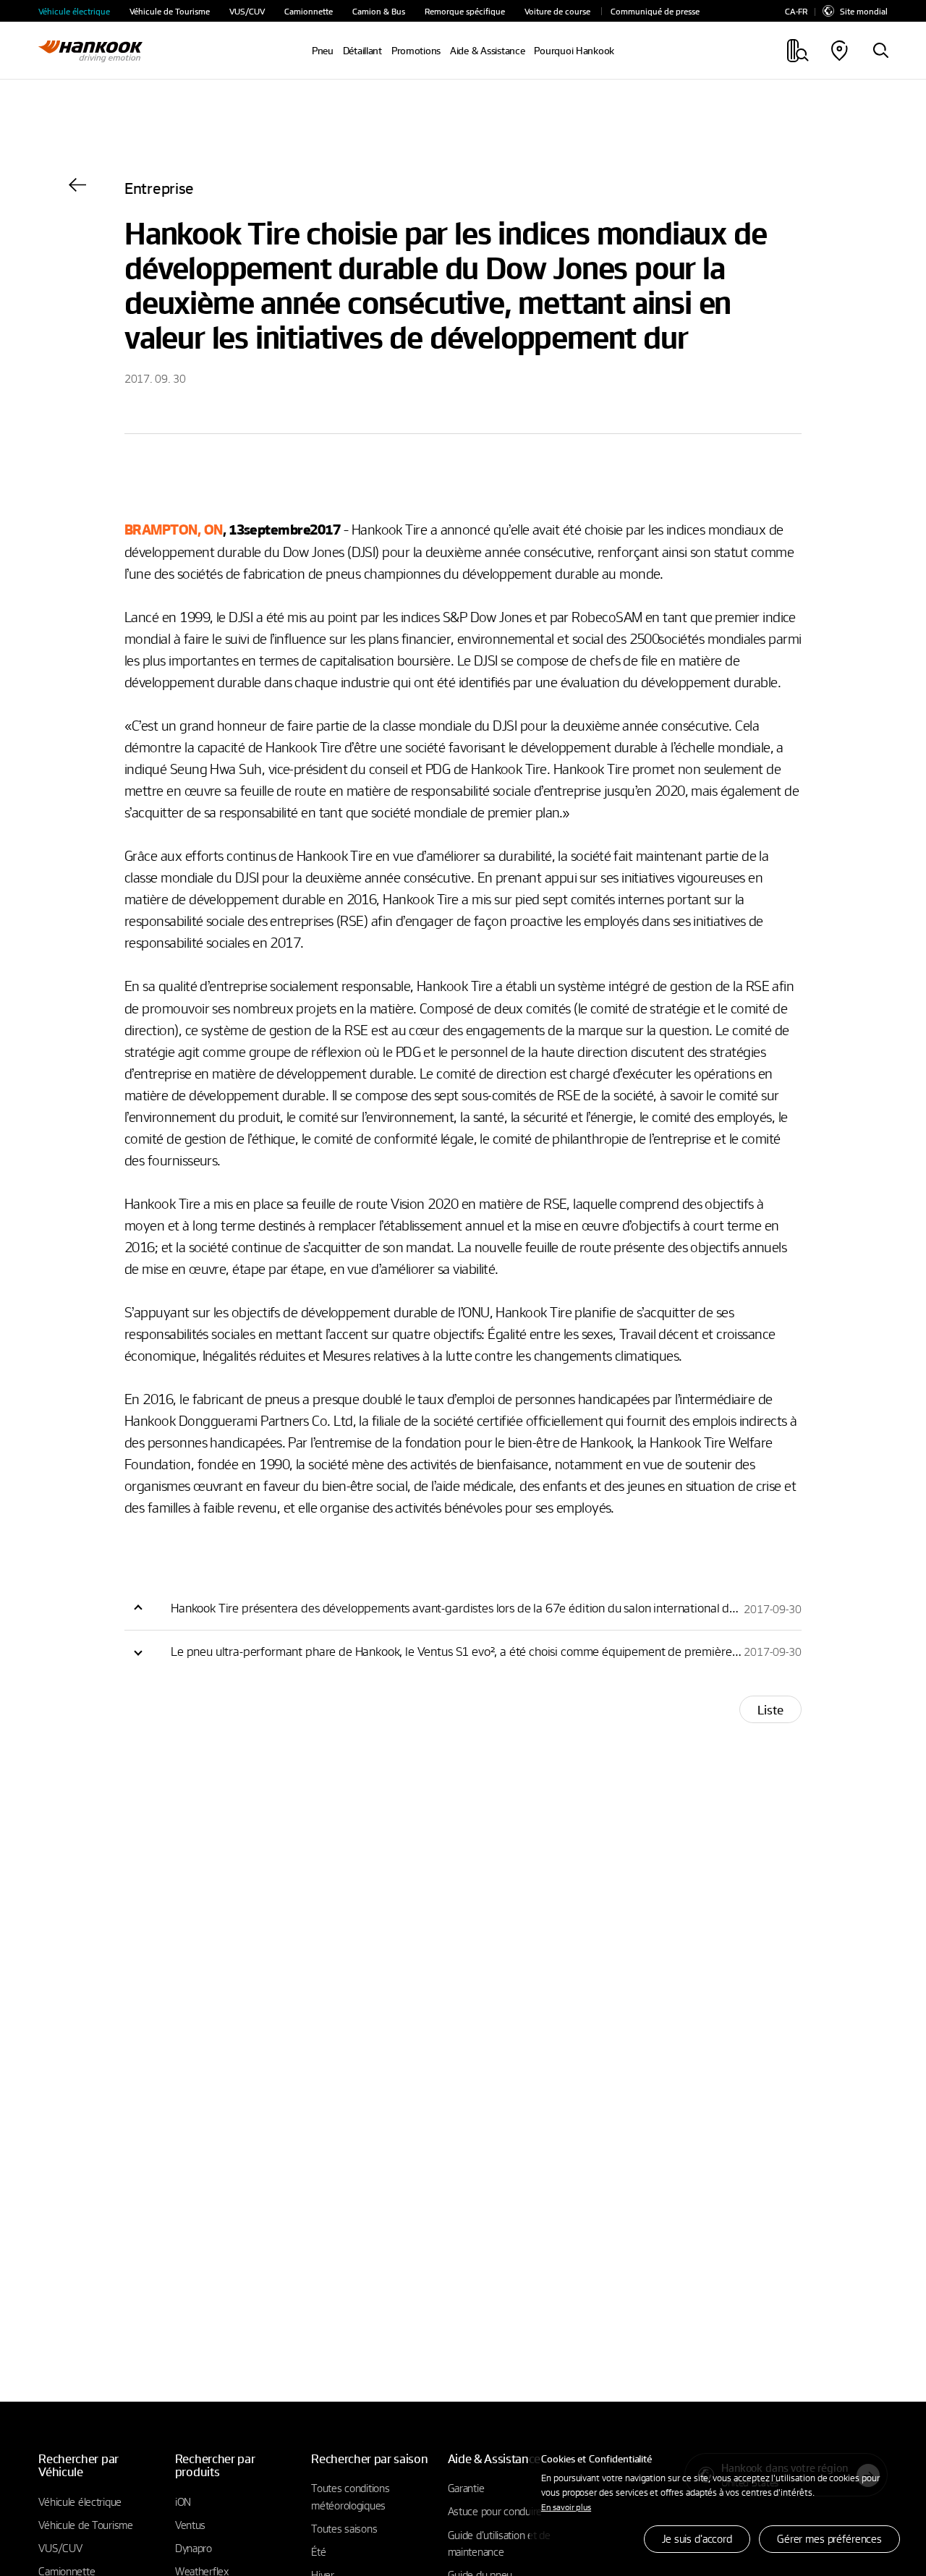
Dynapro (194, 2548)
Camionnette (309, 11)
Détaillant (362, 51)
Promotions (416, 51)
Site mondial (864, 11)
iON (183, 2501)
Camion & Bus (379, 11)
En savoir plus (566, 2507)
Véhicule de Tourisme (170, 11)
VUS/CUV (247, 11)
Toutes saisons (344, 2528)
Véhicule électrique (74, 11)
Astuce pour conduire (495, 2511)
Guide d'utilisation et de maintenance (499, 2543)
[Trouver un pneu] (880, 51)
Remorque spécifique (465, 11)
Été (318, 2551)
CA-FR (796, 11)
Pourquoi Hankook (574, 51)
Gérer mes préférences (829, 2538)
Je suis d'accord (697, 2538)
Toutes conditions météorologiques (350, 2496)
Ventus (190, 2525)
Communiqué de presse (655, 11)
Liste (770, 1710)
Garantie (466, 2488)
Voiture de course (557, 11)
